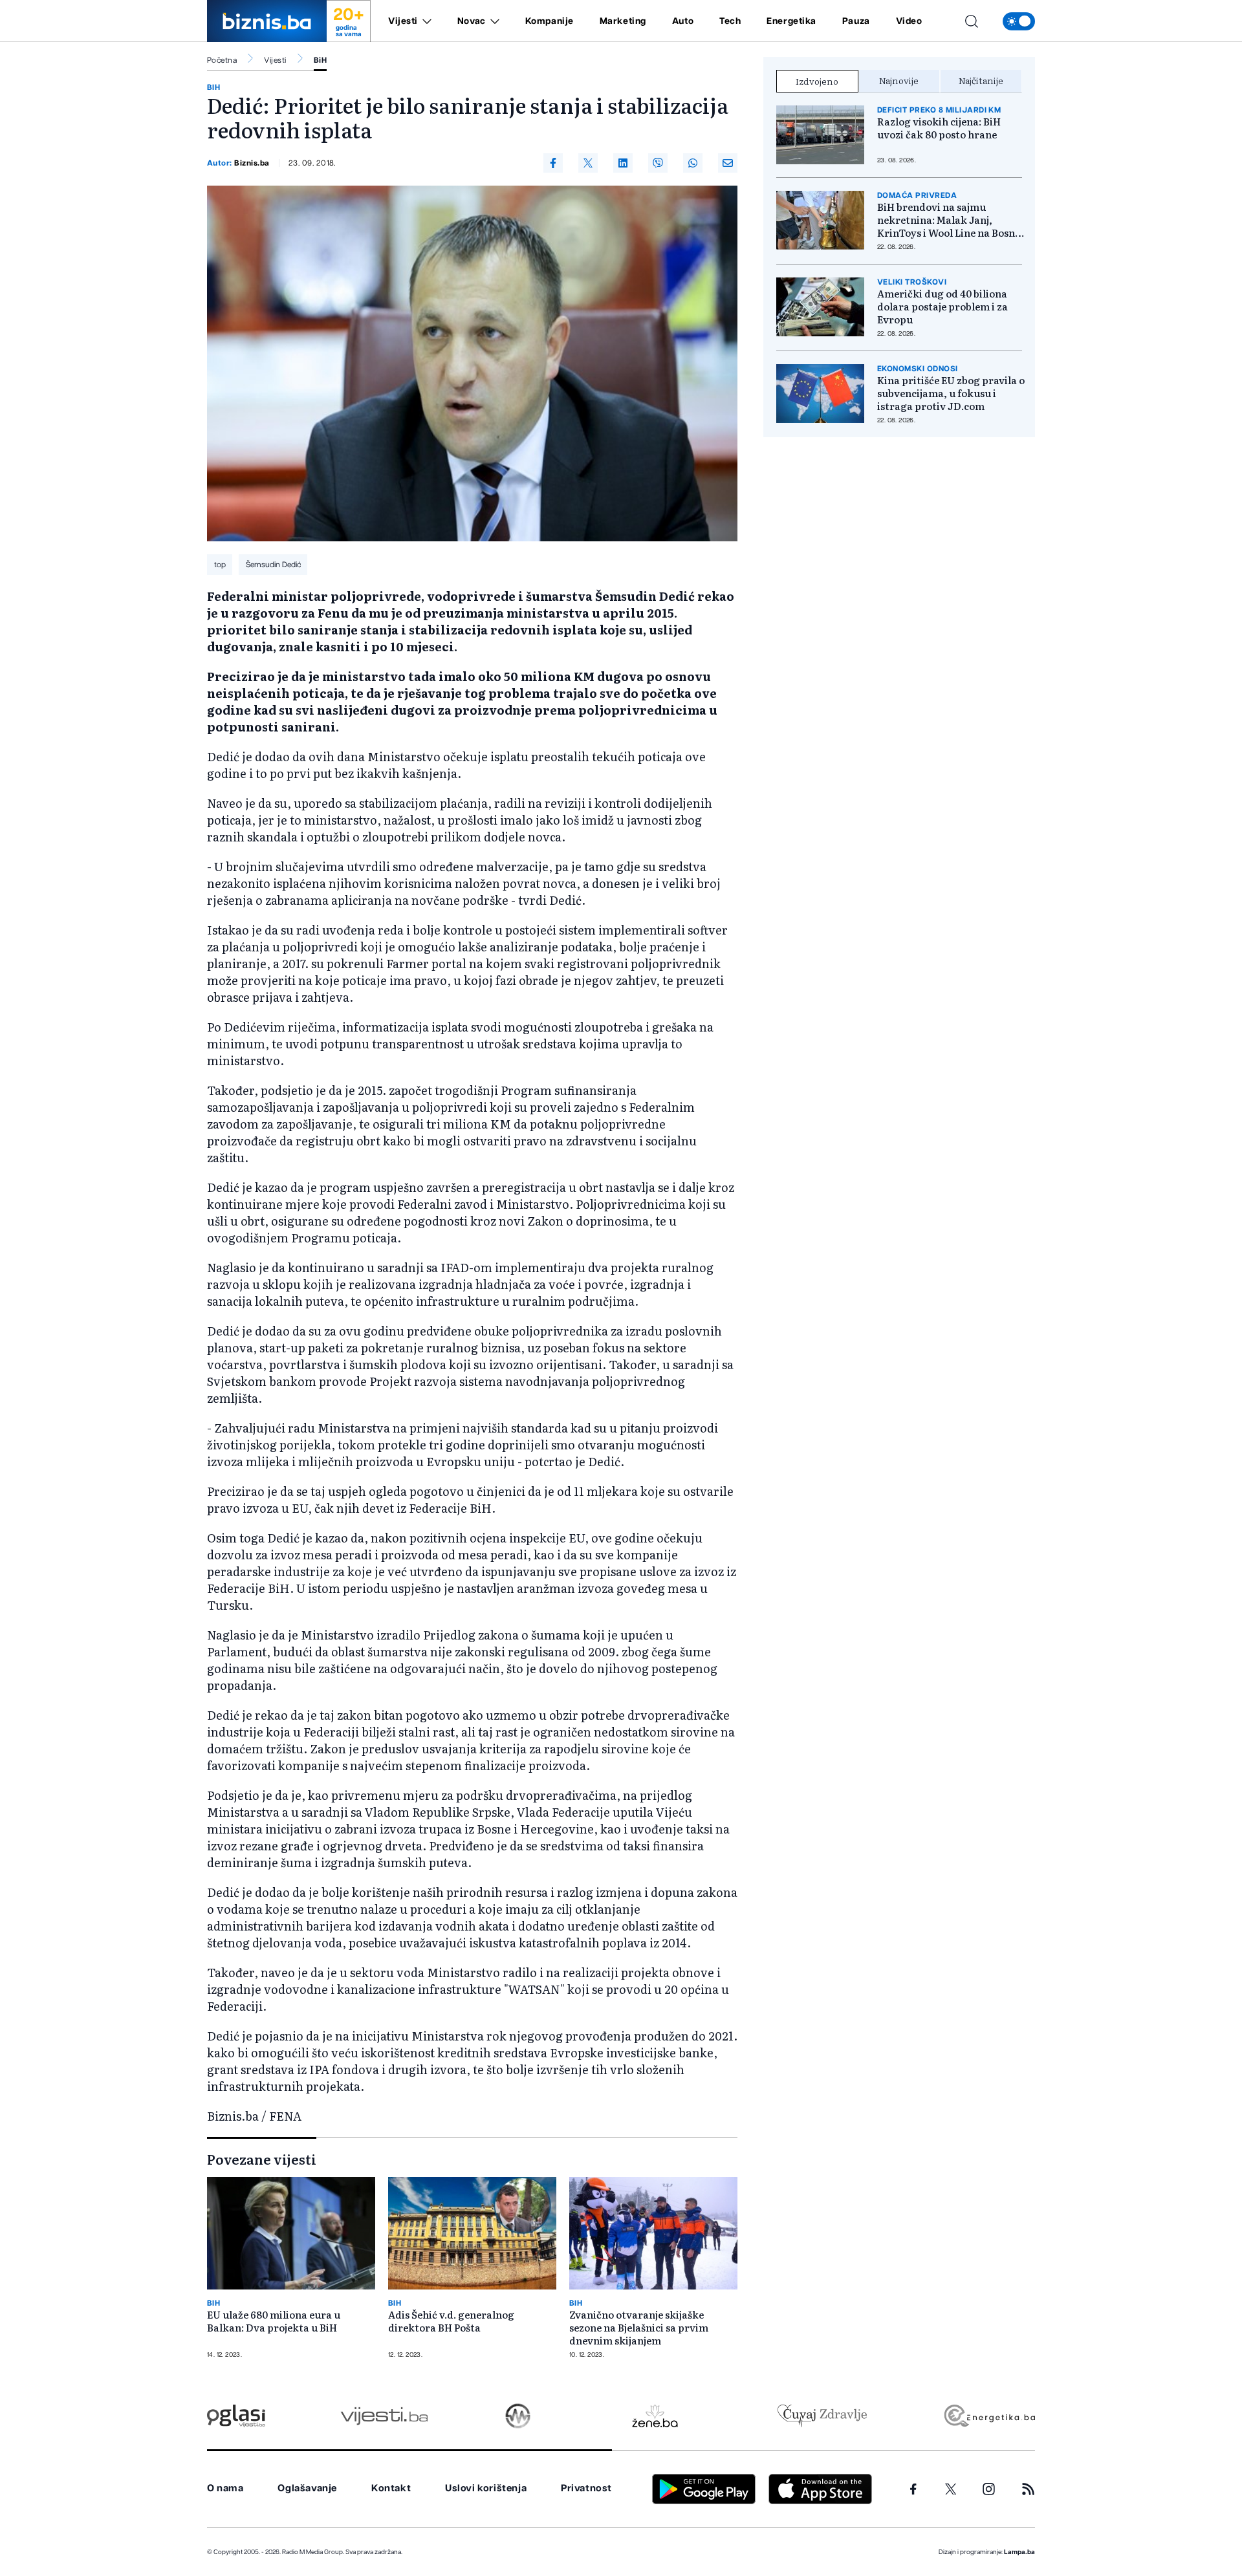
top (220, 565)
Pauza (856, 21)
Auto (683, 21)
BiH (320, 60)
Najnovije (899, 80)
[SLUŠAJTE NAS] (518, 2416)
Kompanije (550, 21)
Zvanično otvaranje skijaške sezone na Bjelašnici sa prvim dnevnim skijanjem (639, 2328)
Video (909, 21)
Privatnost (586, 2488)
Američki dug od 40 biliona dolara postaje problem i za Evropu (942, 307)
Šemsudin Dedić (273, 565)
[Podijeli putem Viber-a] (658, 163)
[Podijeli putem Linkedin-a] (623, 163)
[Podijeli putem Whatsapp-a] (693, 163)
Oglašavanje (307, 2488)
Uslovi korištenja (486, 2488)
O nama (225, 2488)
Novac (472, 21)
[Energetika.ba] (989, 2416)
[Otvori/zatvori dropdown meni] (425, 21)
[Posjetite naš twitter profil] (951, 2489)
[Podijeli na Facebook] (553, 163)
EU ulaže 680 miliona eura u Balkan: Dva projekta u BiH (274, 2321)
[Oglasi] (236, 2416)
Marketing (623, 21)
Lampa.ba (1019, 2552)
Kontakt (391, 2488)
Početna (222, 60)
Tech (730, 21)
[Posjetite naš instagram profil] (989, 2489)
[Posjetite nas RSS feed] (1028, 2489)
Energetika (791, 21)
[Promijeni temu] (1019, 21)
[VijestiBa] (384, 2416)
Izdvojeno (817, 81)
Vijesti (403, 21)
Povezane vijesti (262, 2159)
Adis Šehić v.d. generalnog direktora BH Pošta (451, 2321)
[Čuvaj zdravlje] (822, 2416)
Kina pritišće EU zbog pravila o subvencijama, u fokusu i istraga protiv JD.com (951, 393)
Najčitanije (981, 80)
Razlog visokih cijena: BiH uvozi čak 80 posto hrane (939, 128)
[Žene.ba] (655, 2416)
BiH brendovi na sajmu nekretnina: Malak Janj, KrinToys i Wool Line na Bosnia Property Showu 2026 (951, 220)
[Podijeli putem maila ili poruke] (728, 163)
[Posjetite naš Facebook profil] (913, 2489)
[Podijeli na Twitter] (588, 163)
